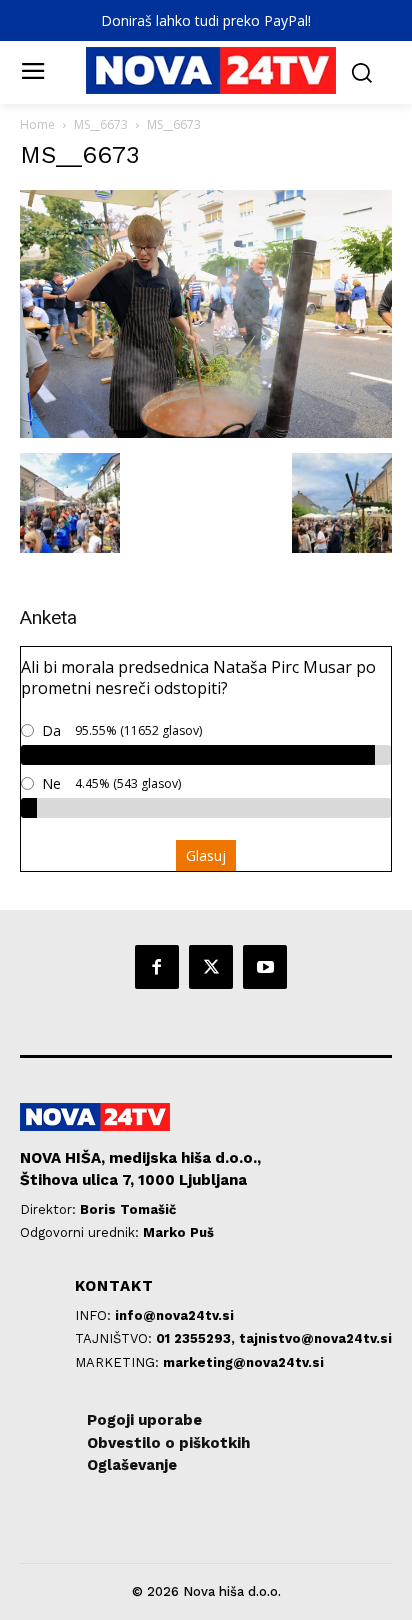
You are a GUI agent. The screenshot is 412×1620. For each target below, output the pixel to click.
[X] (211, 967)
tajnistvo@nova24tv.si (315, 1338)
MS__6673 (101, 124)
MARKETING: (119, 1362)
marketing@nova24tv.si (243, 1362)
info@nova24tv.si (174, 1315)
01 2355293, (197, 1338)
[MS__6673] (206, 432)
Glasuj (206, 855)
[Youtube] (265, 967)
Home (37, 124)
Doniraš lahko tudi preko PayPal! (206, 20)
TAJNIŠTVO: (115, 1338)
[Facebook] (157, 967)
